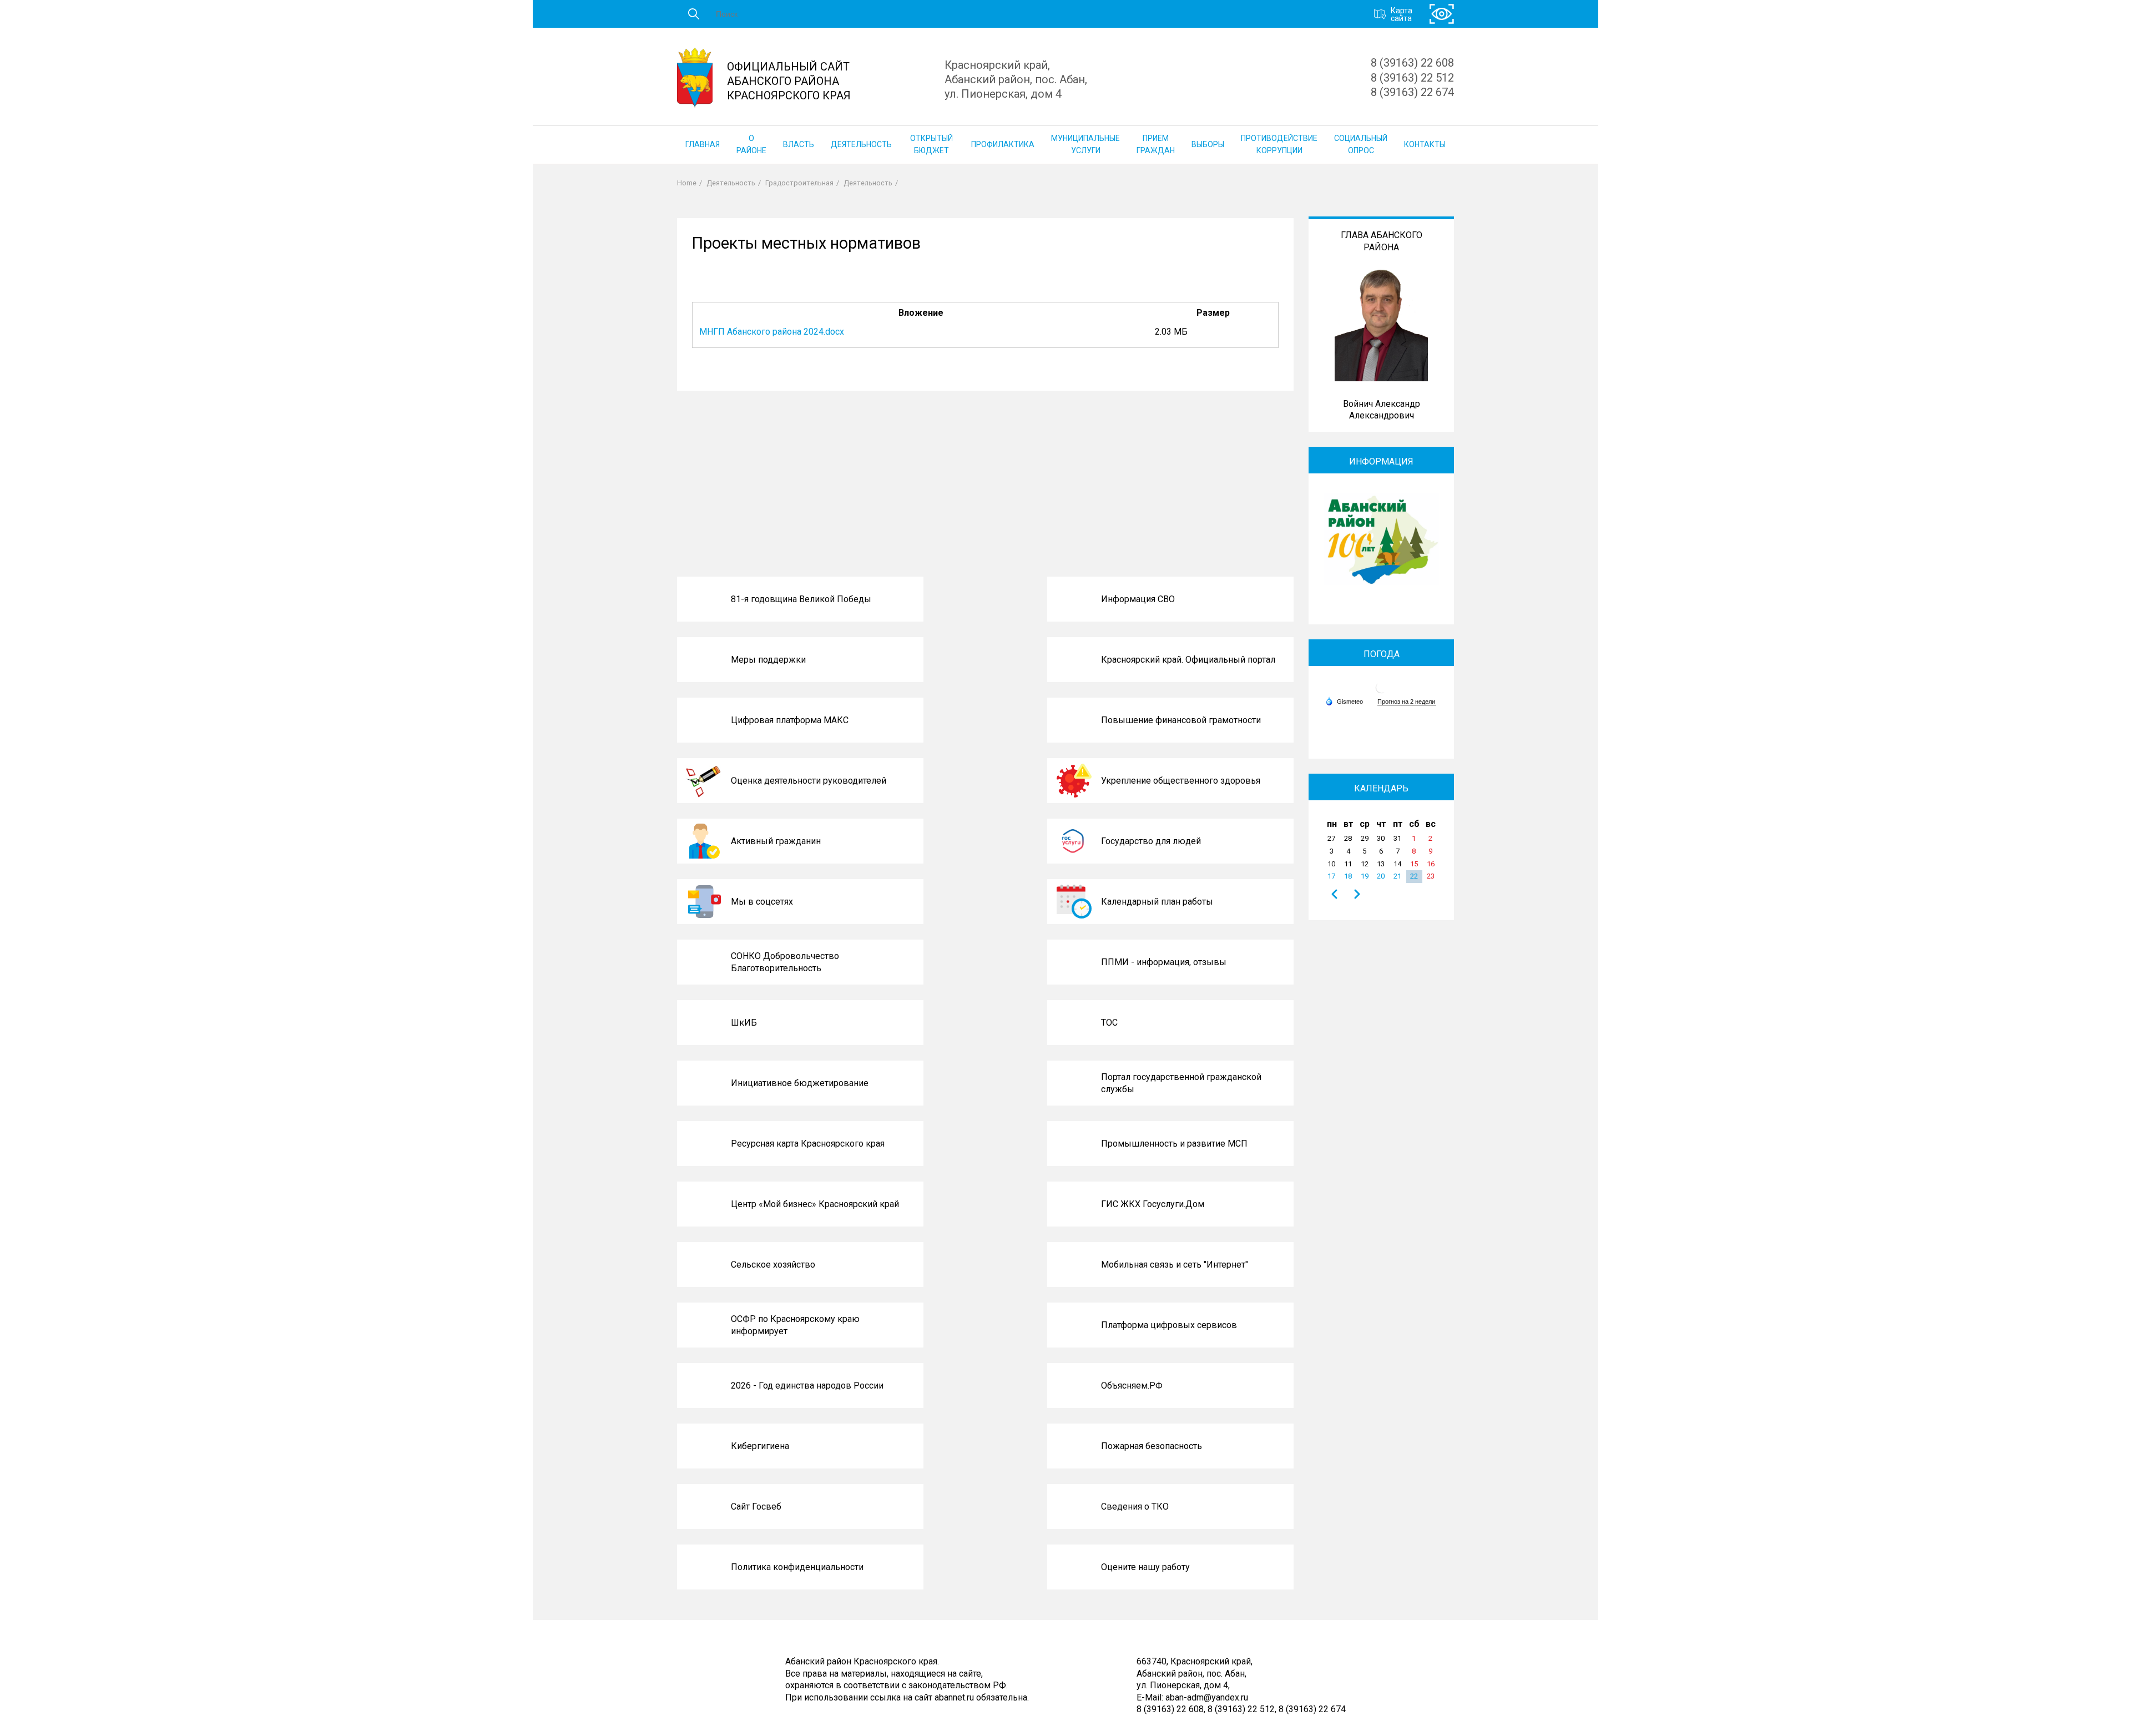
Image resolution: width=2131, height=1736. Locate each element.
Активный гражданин (776, 841)
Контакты (1425, 144)
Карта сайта (1402, 14)
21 (1397, 876)
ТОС (1109, 1023)
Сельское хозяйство (773, 1265)
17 (1331, 876)
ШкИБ (744, 1023)
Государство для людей (1151, 841)
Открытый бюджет (931, 144)
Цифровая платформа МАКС (790, 720)
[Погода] (1344, 701)
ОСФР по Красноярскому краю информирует (795, 1325)
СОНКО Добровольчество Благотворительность (785, 962)
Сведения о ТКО (1135, 1507)
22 (1414, 876)
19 (1365, 876)
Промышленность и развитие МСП (1174, 1144)
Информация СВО (1138, 599)
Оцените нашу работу (1145, 1567)
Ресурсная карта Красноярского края (808, 1144)
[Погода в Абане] (1381, 692)
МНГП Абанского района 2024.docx (772, 332)
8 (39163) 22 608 (1412, 63)
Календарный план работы (1157, 902)
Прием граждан (1156, 144)
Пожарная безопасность (1152, 1446)
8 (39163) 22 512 (1412, 78)
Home (687, 183)
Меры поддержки (768, 660)
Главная (703, 144)
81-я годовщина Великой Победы (801, 599)
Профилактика (1003, 144)
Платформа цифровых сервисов (1169, 1325)
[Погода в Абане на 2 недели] (1407, 702)
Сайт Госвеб (756, 1507)
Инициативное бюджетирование (800, 1083)
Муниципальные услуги (1085, 144)
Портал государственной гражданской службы (1181, 1083)
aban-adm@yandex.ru (1207, 1697)
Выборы (1208, 144)
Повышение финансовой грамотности (1181, 720)
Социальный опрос (1361, 144)
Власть (799, 144)
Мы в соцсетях (762, 902)
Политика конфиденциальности (797, 1567)
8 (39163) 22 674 (1412, 92)
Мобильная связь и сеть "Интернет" (1175, 1265)
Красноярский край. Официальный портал (1188, 660)
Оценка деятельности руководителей (809, 781)
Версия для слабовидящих (1442, 14)
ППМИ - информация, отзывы (1164, 962)
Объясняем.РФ (1132, 1386)
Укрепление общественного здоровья (1181, 781)
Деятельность (861, 144)
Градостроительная (799, 183)
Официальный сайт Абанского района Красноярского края (789, 81)
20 (1381, 876)
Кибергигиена (760, 1446)
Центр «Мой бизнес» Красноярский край (815, 1204)
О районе (751, 144)
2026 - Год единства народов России (807, 1386)
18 (1348, 876)
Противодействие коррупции (1279, 144)
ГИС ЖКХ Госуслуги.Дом (1153, 1204)
